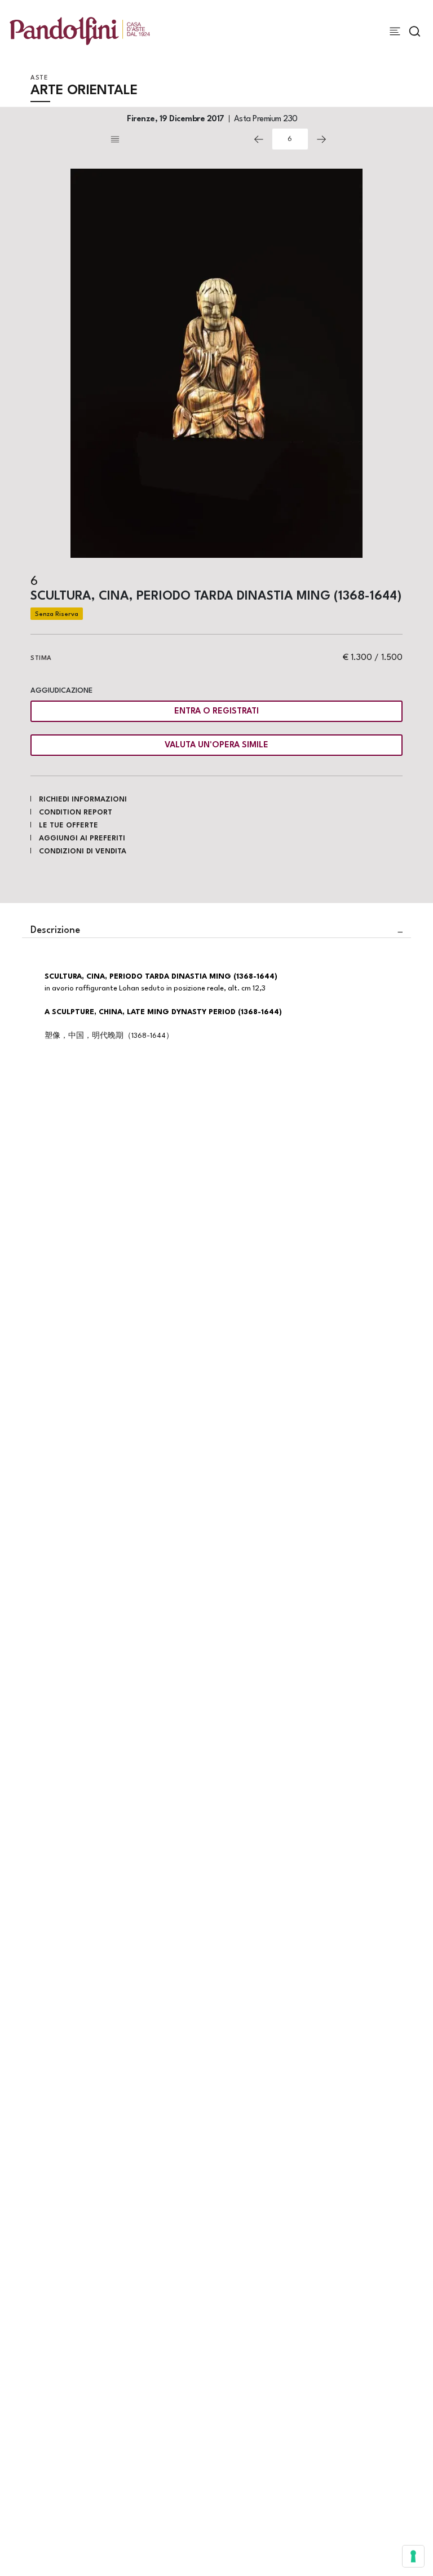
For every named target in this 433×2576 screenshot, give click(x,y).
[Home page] (80, 31)
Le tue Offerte (69, 825)
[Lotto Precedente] (259, 139)
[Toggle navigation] (395, 31)
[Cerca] (415, 31)
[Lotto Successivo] (321, 139)
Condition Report (76, 813)
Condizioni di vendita (83, 851)
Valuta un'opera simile (216, 745)
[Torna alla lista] (177, 139)
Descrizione (55, 930)
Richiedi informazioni (83, 800)
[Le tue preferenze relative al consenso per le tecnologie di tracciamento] (413, 2556)
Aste (39, 78)
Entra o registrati (216, 712)
